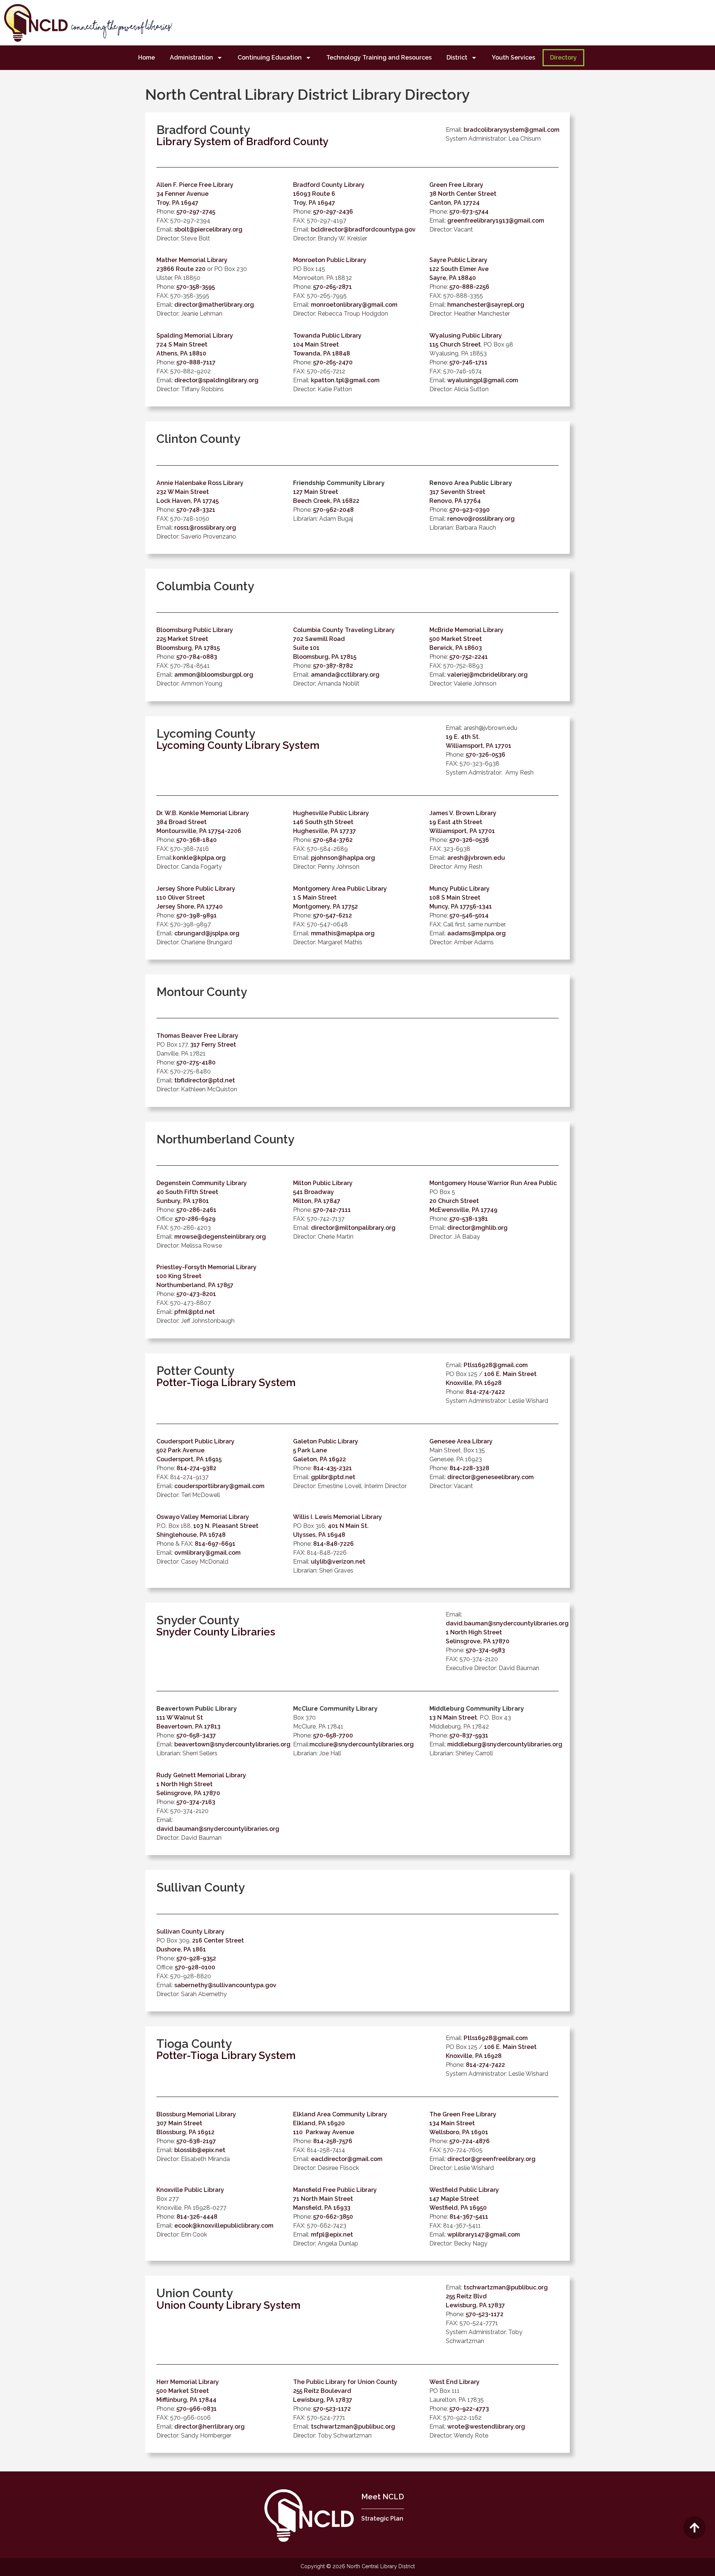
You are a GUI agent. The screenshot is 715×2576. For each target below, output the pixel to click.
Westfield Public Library (464, 2190)
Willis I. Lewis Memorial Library (338, 1517)
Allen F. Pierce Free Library (195, 185)
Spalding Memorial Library (195, 336)
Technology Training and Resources (379, 58)
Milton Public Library (323, 1183)
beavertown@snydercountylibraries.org (232, 1744)
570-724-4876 (470, 2141)
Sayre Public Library (458, 260)
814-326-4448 (197, 2217)
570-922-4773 (469, 2409)
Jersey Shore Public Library (196, 889)
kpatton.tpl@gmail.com (345, 380)
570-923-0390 (470, 510)
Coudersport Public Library (196, 1441)
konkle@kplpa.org (199, 858)
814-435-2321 (333, 1468)
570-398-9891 (197, 915)
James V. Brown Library (463, 813)
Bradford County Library (329, 185)
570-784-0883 (197, 657)
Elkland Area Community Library (340, 2114)
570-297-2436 (333, 212)
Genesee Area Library (461, 1441)
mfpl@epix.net (332, 2235)
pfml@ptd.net (195, 1312)
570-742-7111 (332, 1210)
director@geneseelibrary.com (490, 1477)
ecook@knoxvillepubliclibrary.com (224, 2226)
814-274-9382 (196, 1468)
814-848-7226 (333, 1544)
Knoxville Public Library (190, 2190)
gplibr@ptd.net (333, 1477)
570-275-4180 (196, 1062)
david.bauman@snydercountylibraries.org (507, 1623)
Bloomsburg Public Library (195, 630)
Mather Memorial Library (192, 260)
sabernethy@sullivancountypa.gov (225, 1985)
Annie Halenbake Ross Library (200, 483)
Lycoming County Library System (238, 745)
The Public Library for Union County (345, 2382)
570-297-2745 (196, 212)
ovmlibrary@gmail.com (207, 1553)
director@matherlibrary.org (214, 305)
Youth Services (514, 58)
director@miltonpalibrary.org (353, 1228)
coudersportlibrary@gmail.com (219, 1486)
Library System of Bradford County (242, 142)
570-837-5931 (469, 1735)
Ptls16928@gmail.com (496, 1365)
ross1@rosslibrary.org (205, 528)
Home (147, 58)
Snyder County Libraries (216, 1632)
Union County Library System (228, 2305)
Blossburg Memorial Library (196, 2114)
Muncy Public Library (460, 889)
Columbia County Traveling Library (344, 630)
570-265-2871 (333, 287)
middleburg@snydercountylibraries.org (505, 1744)
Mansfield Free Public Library (335, 2190)
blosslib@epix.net (200, 2150)
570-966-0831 (197, 2409)
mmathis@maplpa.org (343, 933)
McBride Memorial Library (466, 630)
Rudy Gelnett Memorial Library (201, 1775)
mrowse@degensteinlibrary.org (220, 1237)
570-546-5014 (469, 915)
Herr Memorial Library (188, 2382)
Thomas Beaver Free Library (197, 1036)
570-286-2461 (196, 1210)
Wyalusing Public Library (466, 336)
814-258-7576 (333, 2141)
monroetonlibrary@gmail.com (354, 305)
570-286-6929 (195, 1219)
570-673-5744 (469, 212)
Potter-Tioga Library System (226, 1383)
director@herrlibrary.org (209, 2427)
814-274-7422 (485, 1392)
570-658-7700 (333, 1735)
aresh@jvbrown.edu (476, 858)
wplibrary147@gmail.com (484, 2235)
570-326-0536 (486, 755)
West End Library (455, 2382)
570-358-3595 (196, 287)
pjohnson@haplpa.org (343, 858)
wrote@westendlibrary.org (486, 2427)
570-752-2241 (469, 657)
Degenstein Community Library (202, 1183)
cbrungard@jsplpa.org (207, 933)
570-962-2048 (333, 510)
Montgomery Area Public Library (340, 889)
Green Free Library (456, 185)
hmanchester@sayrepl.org (486, 305)
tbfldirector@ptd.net (205, 1080)
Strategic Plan (382, 2518)
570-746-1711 (468, 362)
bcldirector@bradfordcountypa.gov (363, 229)
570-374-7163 (196, 1802)
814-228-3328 (469, 1468)
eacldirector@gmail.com (347, 2159)
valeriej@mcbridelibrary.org (487, 675)
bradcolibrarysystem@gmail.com (511, 130)
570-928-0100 (195, 1967)
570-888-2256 (469, 287)
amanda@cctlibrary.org (345, 675)
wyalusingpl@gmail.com (483, 380)
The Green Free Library (463, 2114)
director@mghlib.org (477, 1228)
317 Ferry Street (213, 1045)
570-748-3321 (196, 510)
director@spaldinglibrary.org (216, 380)
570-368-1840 (197, 840)
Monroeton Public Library (330, 260)
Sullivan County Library (190, 1932)
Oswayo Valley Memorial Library (203, 1517)
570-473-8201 (196, 1294)
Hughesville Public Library (331, 813)
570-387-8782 (333, 666)
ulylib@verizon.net (338, 1562)
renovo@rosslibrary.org (481, 519)
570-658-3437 (196, 1735)
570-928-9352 (196, 1958)
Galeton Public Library (326, 1441)
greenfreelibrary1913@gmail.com (496, 221)
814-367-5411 (469, 2217)
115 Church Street (455, 344)
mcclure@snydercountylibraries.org (362, 1744)
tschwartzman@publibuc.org (506, 2287)
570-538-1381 (469, 1219)
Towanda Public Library (327, 336)
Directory (563, 58)
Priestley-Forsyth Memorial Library (206, 1267)
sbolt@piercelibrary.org (208, 229)
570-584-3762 (333, 840)
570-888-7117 (196, 362)
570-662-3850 (333, 2217)
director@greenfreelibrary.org (491, 2159)
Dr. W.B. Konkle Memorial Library (203, 813)
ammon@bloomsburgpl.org (214, 675)
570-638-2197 (196, 2141)
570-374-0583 (485, 1650)
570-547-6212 (333, 915)
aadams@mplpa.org (476, 933)
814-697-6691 (215, 1544)
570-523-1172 (485, 2314)
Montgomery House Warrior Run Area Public (493, 1183)
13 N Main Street (453, 1718)
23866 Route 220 (181, 269)
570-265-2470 (333, 362)
